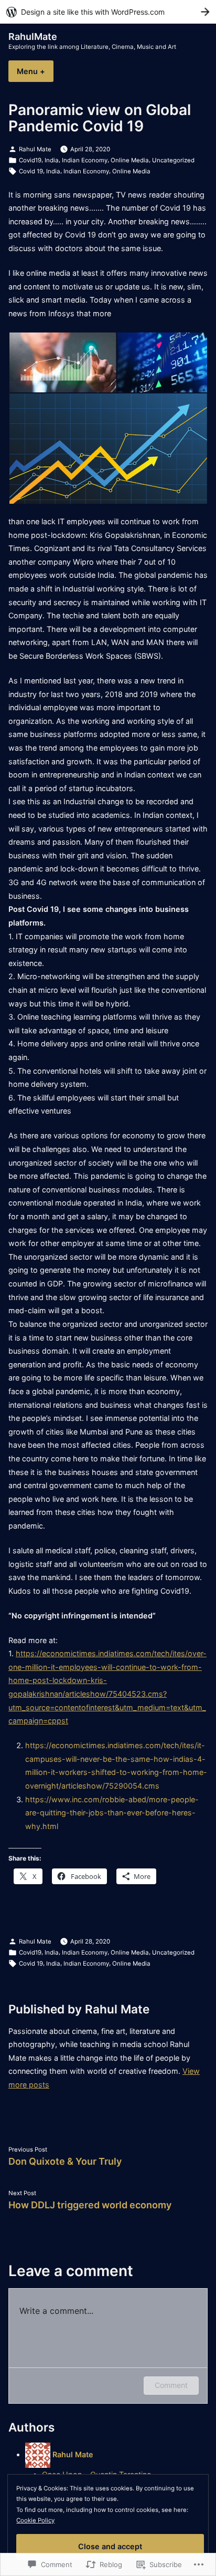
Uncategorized (173, 160)
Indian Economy (85, 160)
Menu (35, 71)
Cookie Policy (35, 2520)
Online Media (130, 160)
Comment (171, 2385)
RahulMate (33, 37)
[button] (62, 362)
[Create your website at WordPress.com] (108, 12)
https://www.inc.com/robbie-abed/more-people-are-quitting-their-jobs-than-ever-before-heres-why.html (112, 1813)
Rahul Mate (35, 149)
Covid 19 (31, 171)
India (52, 160)
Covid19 (30, 160)
